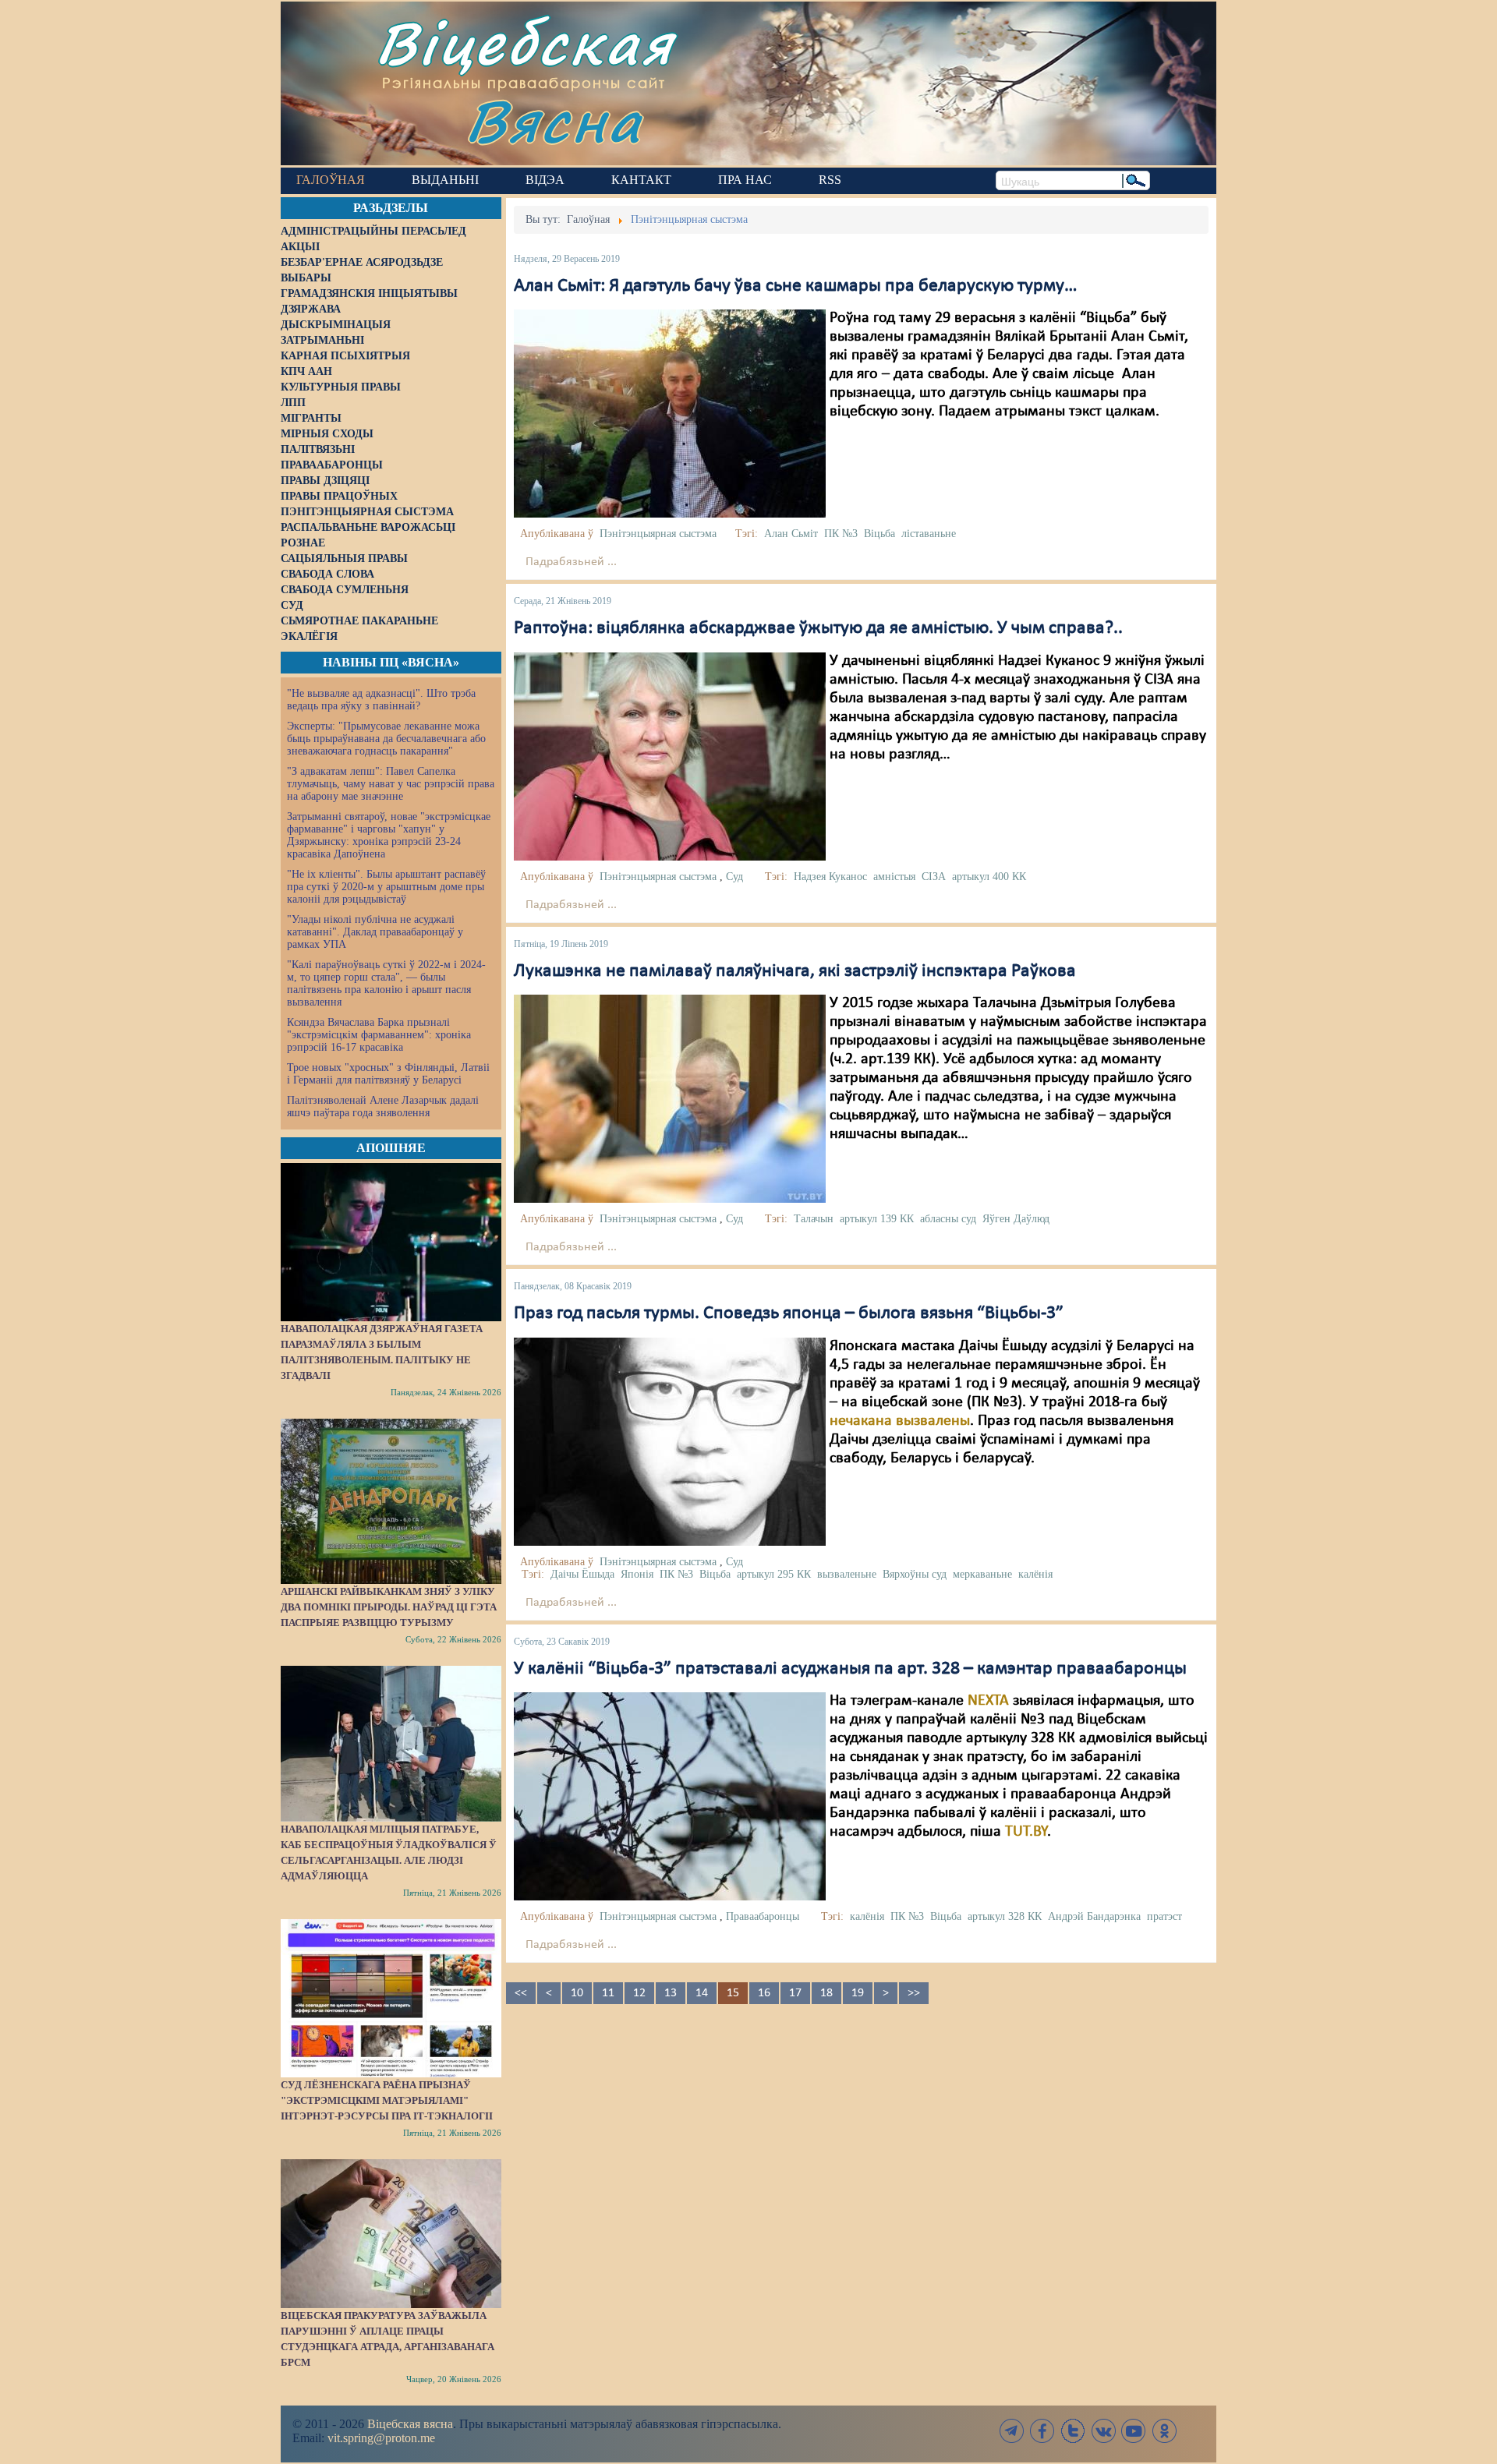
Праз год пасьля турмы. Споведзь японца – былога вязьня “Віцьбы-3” (789, 1313)
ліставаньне (929, 534)
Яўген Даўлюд (1016, 1219)
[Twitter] (1073, 2431)
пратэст (1164, 1916)
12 (639, 1993)
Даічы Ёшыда (582, 1574)
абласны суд (948, 1219)
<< (521, 1993)
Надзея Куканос (830, 877)
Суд (734, 877)
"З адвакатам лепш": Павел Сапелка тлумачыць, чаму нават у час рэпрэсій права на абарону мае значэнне (391, 784)
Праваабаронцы (763, 1916)
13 (671, 1993)
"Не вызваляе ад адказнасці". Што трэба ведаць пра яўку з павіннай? (381, 700)
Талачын (814, 1219)
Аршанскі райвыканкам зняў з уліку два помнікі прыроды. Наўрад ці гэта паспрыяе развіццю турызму (389, 1607)
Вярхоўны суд (915, 1574)
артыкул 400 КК (989, 877)
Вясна (554, 120)
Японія (637, 1574)
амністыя (894, 877)
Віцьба (879, 534)
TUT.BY (1026, 1832)
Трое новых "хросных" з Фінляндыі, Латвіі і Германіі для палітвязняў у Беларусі (388, 1074)
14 (702, 1993)
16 (764, 1993)
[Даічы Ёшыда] (670, 1441)
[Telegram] (1012, 2431)
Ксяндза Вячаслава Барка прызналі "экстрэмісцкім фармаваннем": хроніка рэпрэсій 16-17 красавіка (379, 1035)
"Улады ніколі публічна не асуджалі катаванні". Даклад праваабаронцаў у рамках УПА (375, 932)
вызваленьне (847, 1574)
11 (608, 1993)
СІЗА (934, 877)
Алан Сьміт (791, 534)
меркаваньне (982, 1574)
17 (795, 1993)
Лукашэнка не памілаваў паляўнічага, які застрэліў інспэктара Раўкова (795, 971)
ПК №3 (841, 534)
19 (858, 1993)
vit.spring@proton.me (381, 2438)
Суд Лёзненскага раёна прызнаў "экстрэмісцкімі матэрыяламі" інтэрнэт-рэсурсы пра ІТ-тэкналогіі (387, 2100)
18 (826, 1993)
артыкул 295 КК (774, 1574)
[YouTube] (1134, 2431)
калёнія (1035, 1574)
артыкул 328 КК (1005, 1916)
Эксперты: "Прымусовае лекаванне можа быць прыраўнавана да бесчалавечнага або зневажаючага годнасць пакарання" (386, 739)
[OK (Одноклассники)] (1164, 2431)
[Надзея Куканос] (670, 756)
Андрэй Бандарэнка (1094, 1916)
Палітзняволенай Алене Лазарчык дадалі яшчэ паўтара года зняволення (383, 1107)
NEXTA (988, 1701)
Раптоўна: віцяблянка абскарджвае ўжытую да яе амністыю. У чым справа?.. (818, 628)
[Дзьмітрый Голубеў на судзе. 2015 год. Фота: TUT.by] (670, 1098)
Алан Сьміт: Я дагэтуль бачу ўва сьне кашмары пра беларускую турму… (796, 286)
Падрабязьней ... (571, 562)
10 (577, 1993)
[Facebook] (1042, 2431)
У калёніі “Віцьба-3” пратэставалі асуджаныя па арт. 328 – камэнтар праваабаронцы (850, 1669)
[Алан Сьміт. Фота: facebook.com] (670, 414)
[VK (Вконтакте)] (1103, 2431)
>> (914, 1993)
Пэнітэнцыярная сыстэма (658, 534)
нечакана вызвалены (900, 1421)
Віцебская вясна (410, 2424)
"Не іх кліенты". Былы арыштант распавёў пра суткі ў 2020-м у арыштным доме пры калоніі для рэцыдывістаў (386, 887)
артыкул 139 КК (877, 1219)
